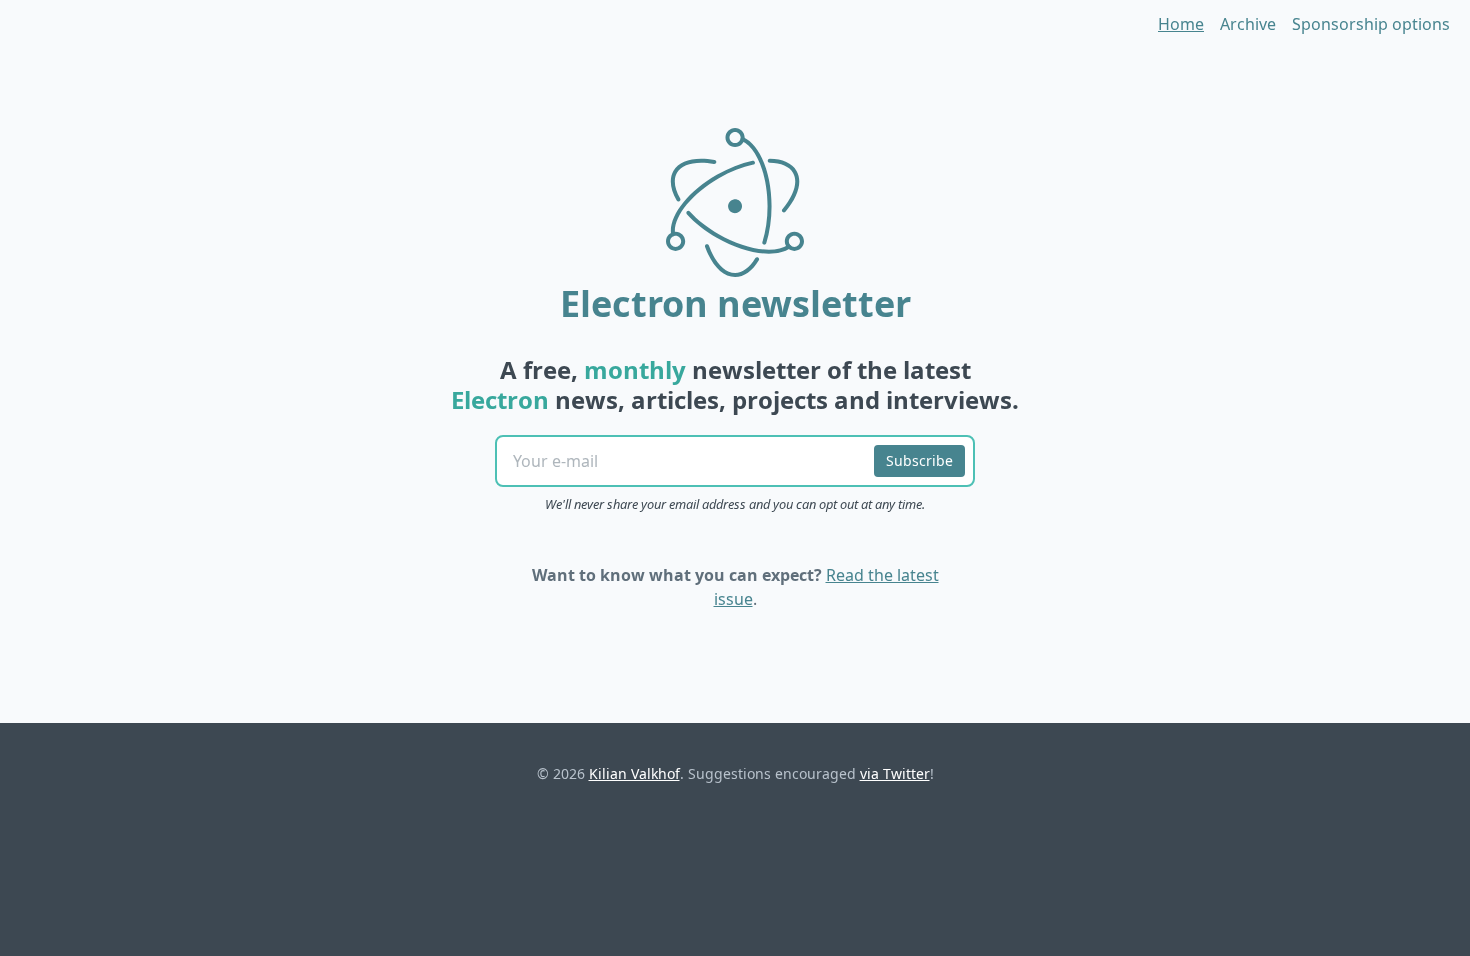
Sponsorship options (1371, 24)
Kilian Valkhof (634, 773)
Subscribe (919, 460)
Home (1181, 24)
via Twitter (895, 773)
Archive (1248, 24)
